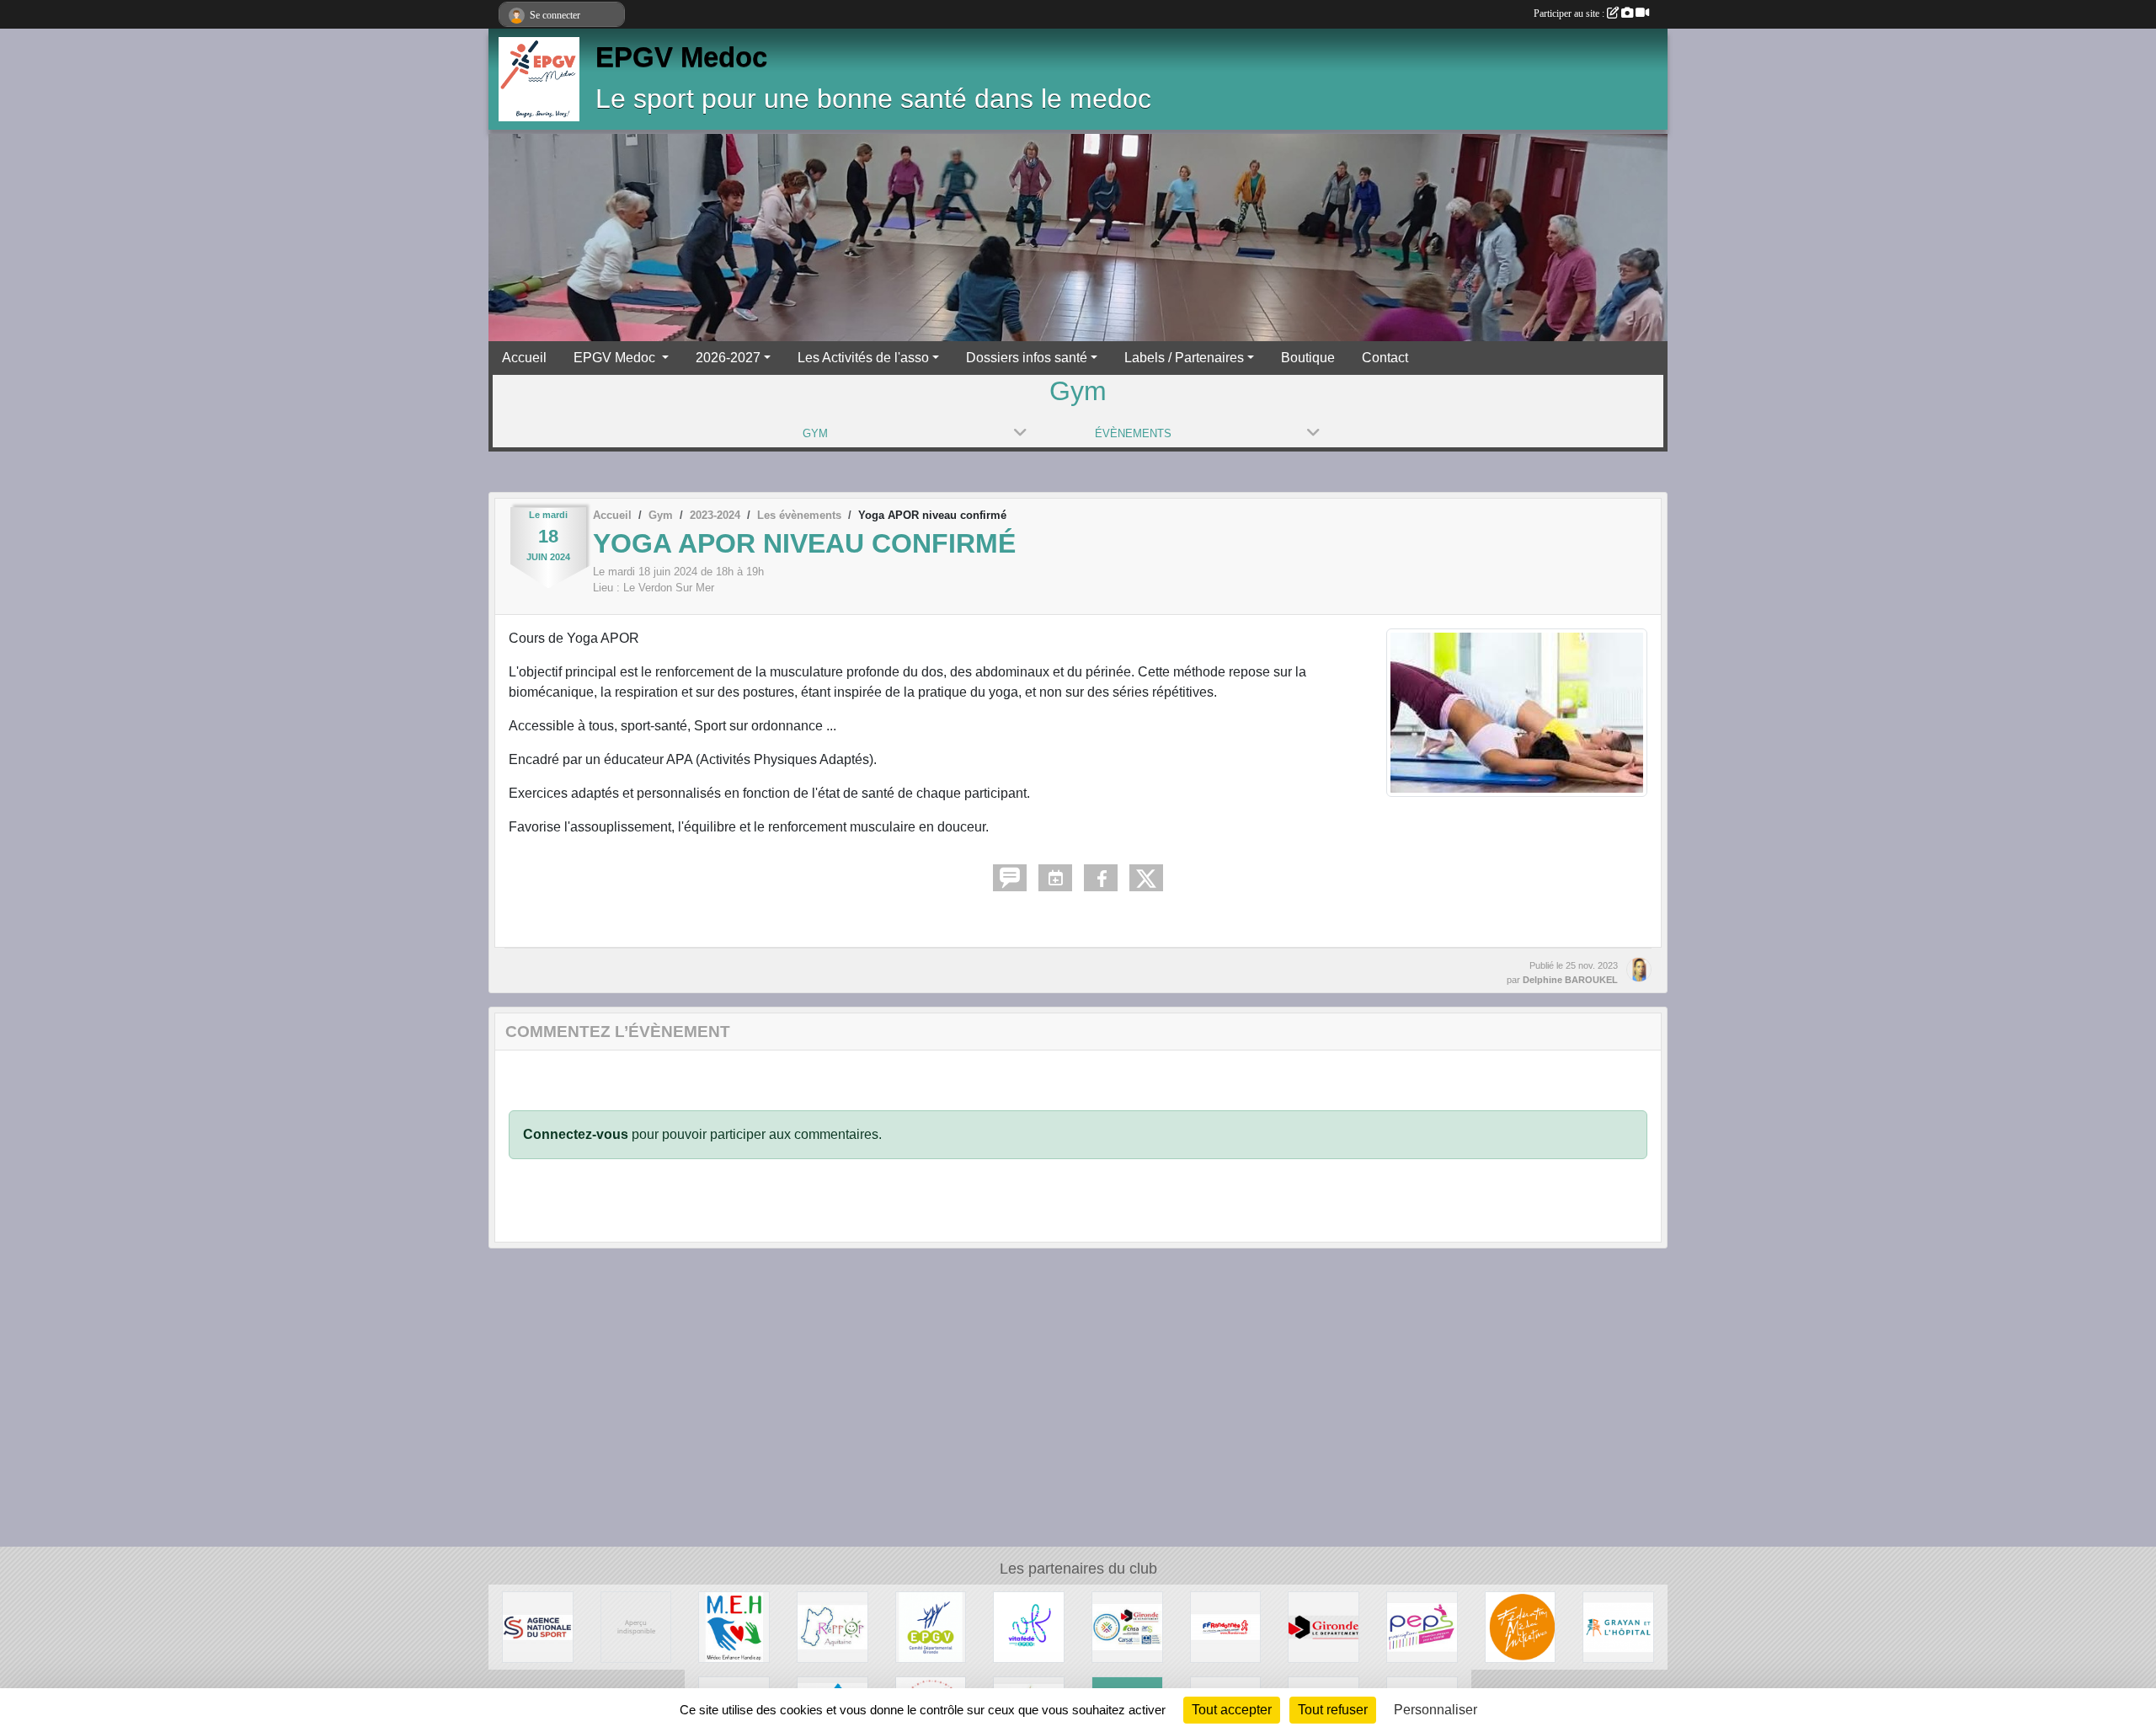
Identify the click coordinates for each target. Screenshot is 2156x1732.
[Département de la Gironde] (1323, 1626)
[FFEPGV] (1029, 1626)
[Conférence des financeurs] (1127, 1626)
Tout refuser (1333, 1710)
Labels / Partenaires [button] (1184, 358)
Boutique (1308, 358)
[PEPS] (1422, 1626)
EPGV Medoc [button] (616, 358)
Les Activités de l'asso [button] (863, 358)
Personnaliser (1436, 1710)
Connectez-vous (576, 1134)
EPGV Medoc (681, 57)
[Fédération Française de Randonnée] (1226, 1626)
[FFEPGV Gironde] (931, 1626)
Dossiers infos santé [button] (1027, 358)
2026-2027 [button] (728, 358)
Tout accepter (1232, 1710)
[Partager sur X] (1146, 878)
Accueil (524, 358)
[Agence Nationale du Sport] (538, 1626)
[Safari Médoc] (636, 1626)
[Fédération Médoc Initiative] (1521, 1626)
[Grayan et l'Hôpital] (1618, 1626)
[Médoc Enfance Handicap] (734, 1626)
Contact (1385, 358)
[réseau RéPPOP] (833, 1626)
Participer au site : (1570, 13)
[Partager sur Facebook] (1101, 878)
